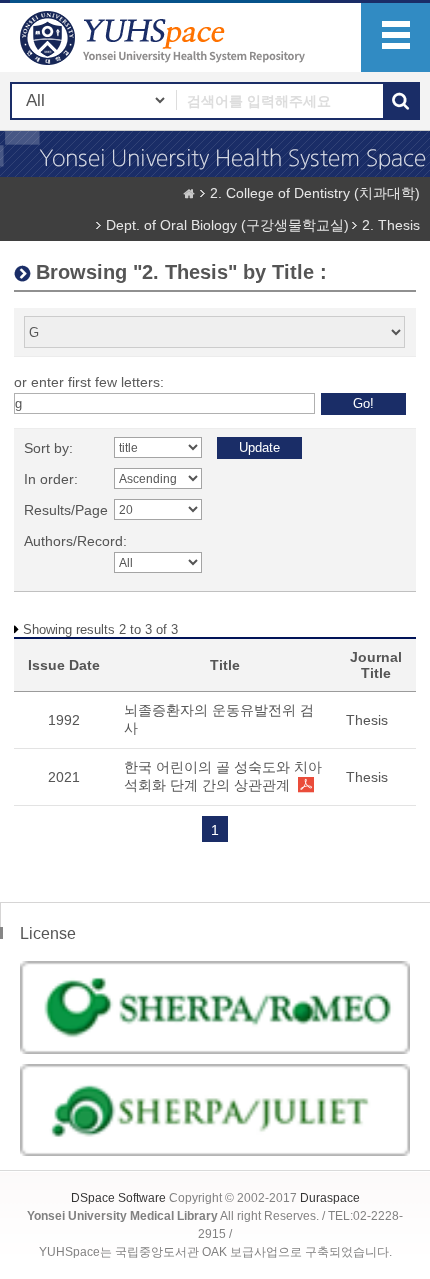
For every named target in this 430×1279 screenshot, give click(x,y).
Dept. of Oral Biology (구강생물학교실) (227, 225)
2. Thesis (391, 225)
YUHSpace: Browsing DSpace (165, 37)
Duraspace (330, 1198)
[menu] (395, 37)
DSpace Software (118, 1198)
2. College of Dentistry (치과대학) (315, 193)
